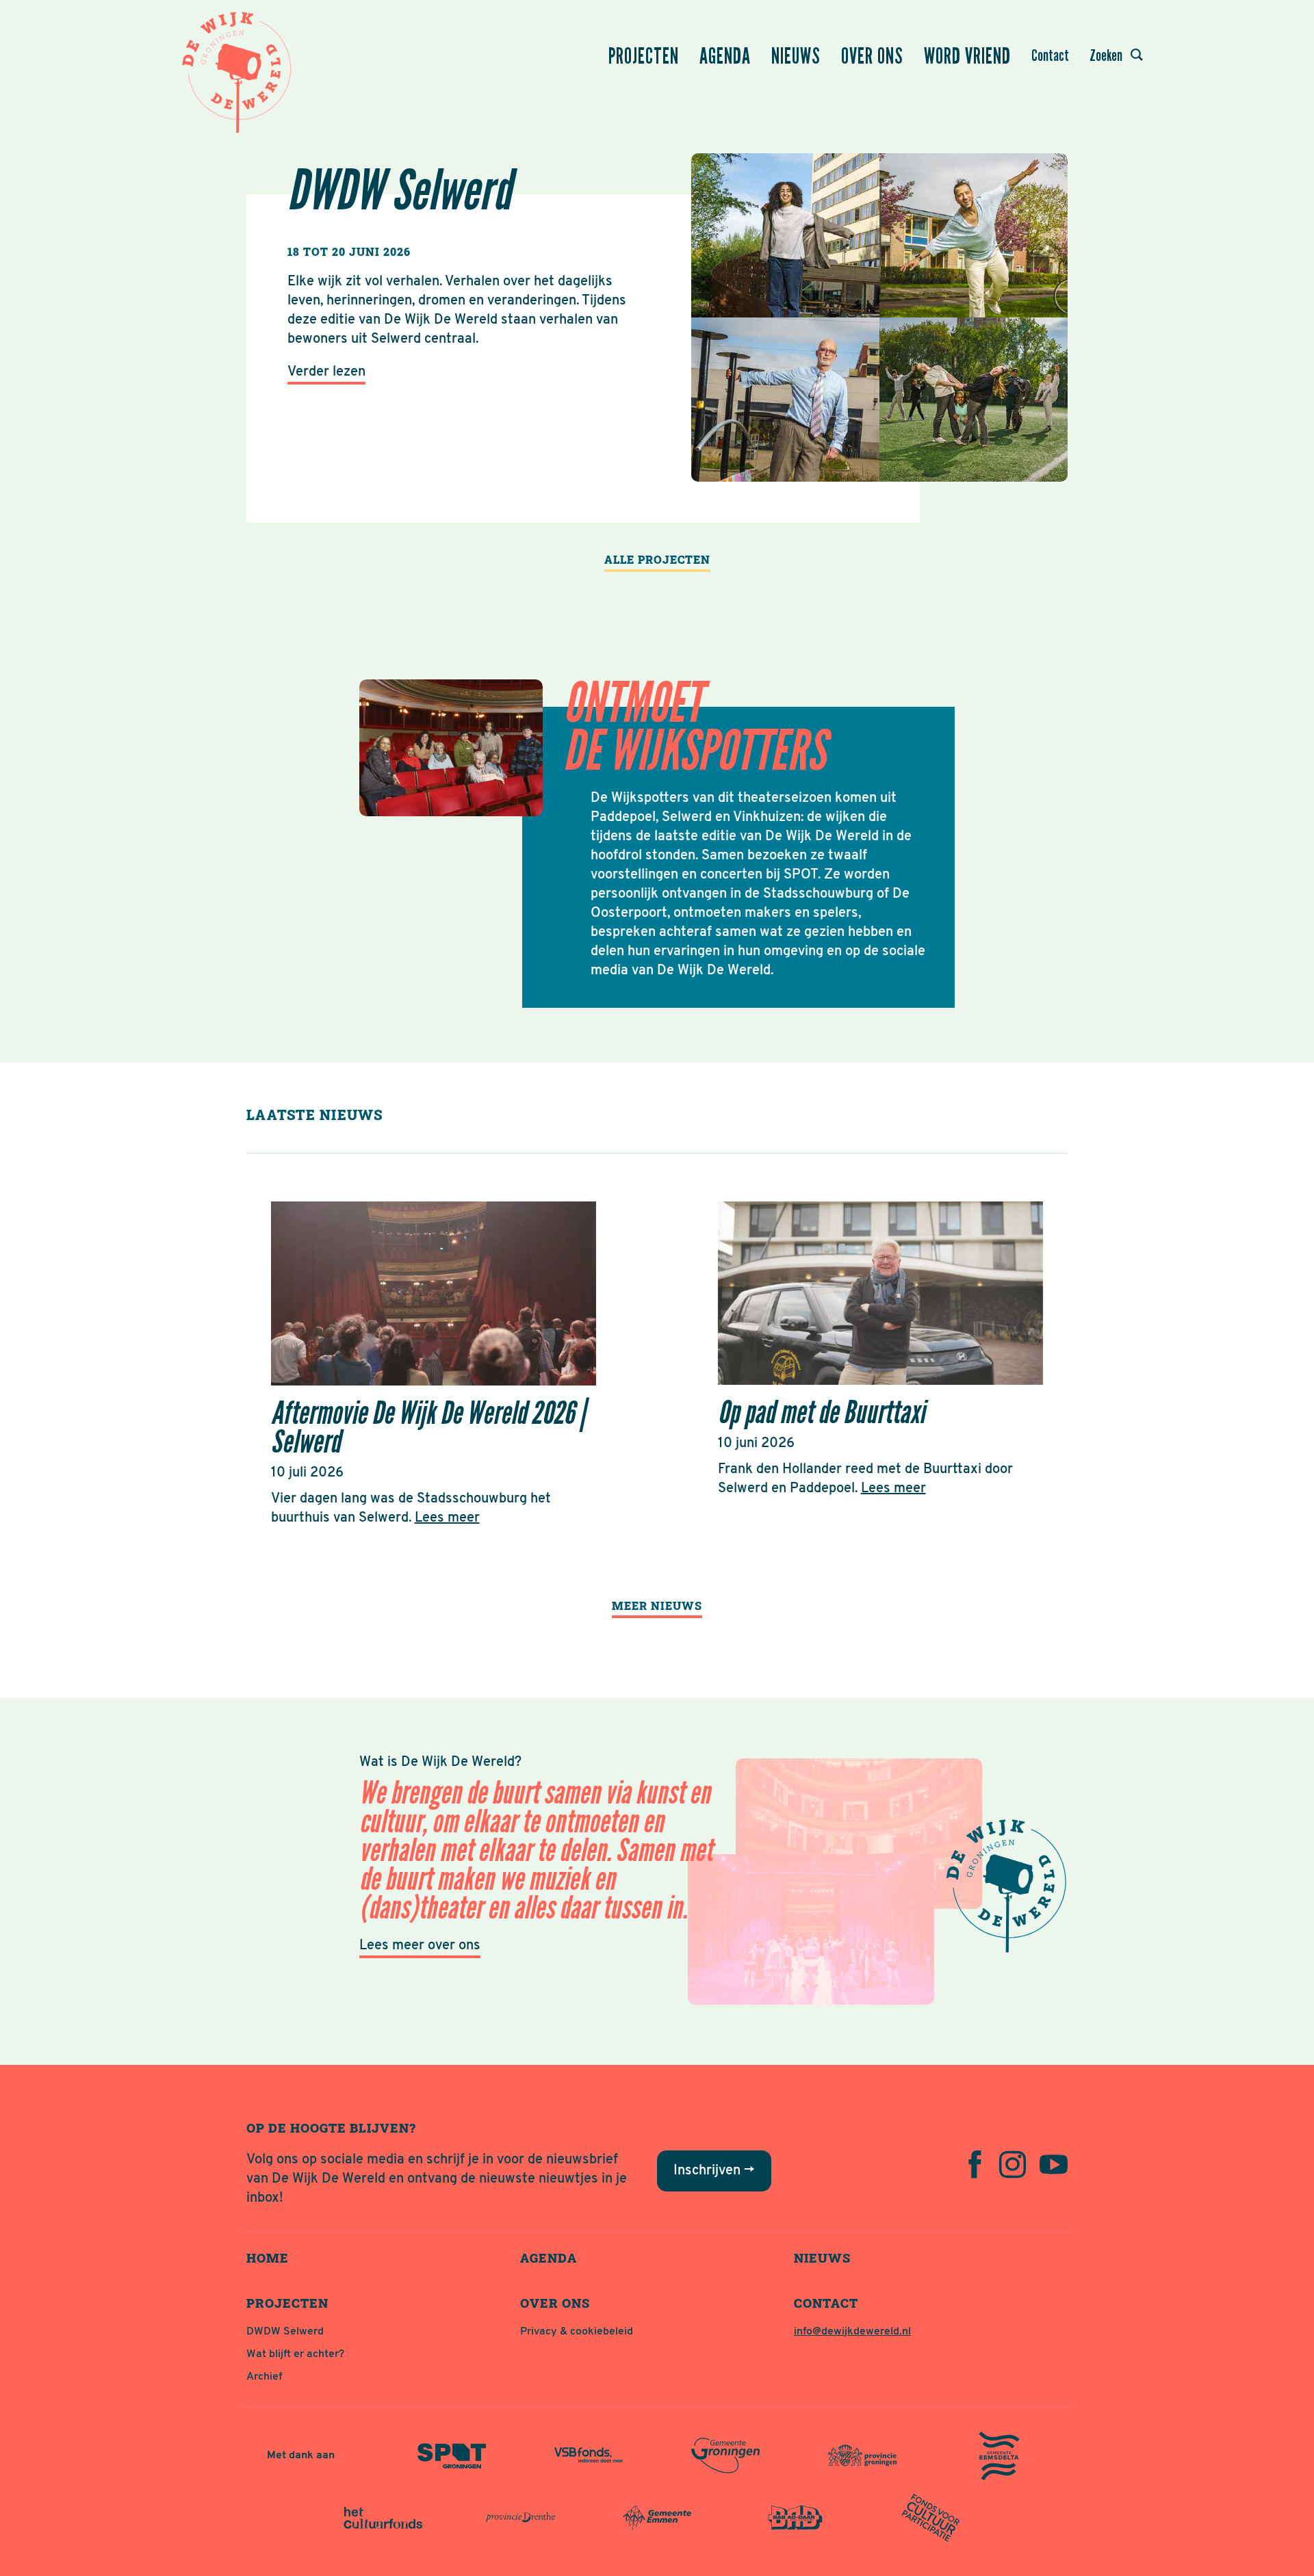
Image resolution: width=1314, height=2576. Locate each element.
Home (268, 2258)
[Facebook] (975, 2164)
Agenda (725, 56)
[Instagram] (1013, 2164)
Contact (1050, 55)
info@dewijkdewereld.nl (852, 2332)
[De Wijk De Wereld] (240, 68)
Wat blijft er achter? (295, 2354)
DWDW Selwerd (285, 2332)
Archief (264, 2377)
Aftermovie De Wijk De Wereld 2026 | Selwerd (428, 1428)
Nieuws (796, 56)
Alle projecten (657, 559)
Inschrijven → (714, 2171)
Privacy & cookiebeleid (577, 2332)
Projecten (644, 56)
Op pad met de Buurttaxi (821, 1413)
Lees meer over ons (420, 1946)
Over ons (872, 56)
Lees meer (447, 1518)
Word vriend (967, 56)
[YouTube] (1054, 2164)
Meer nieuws (657, 1605)
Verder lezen (326, 372)
